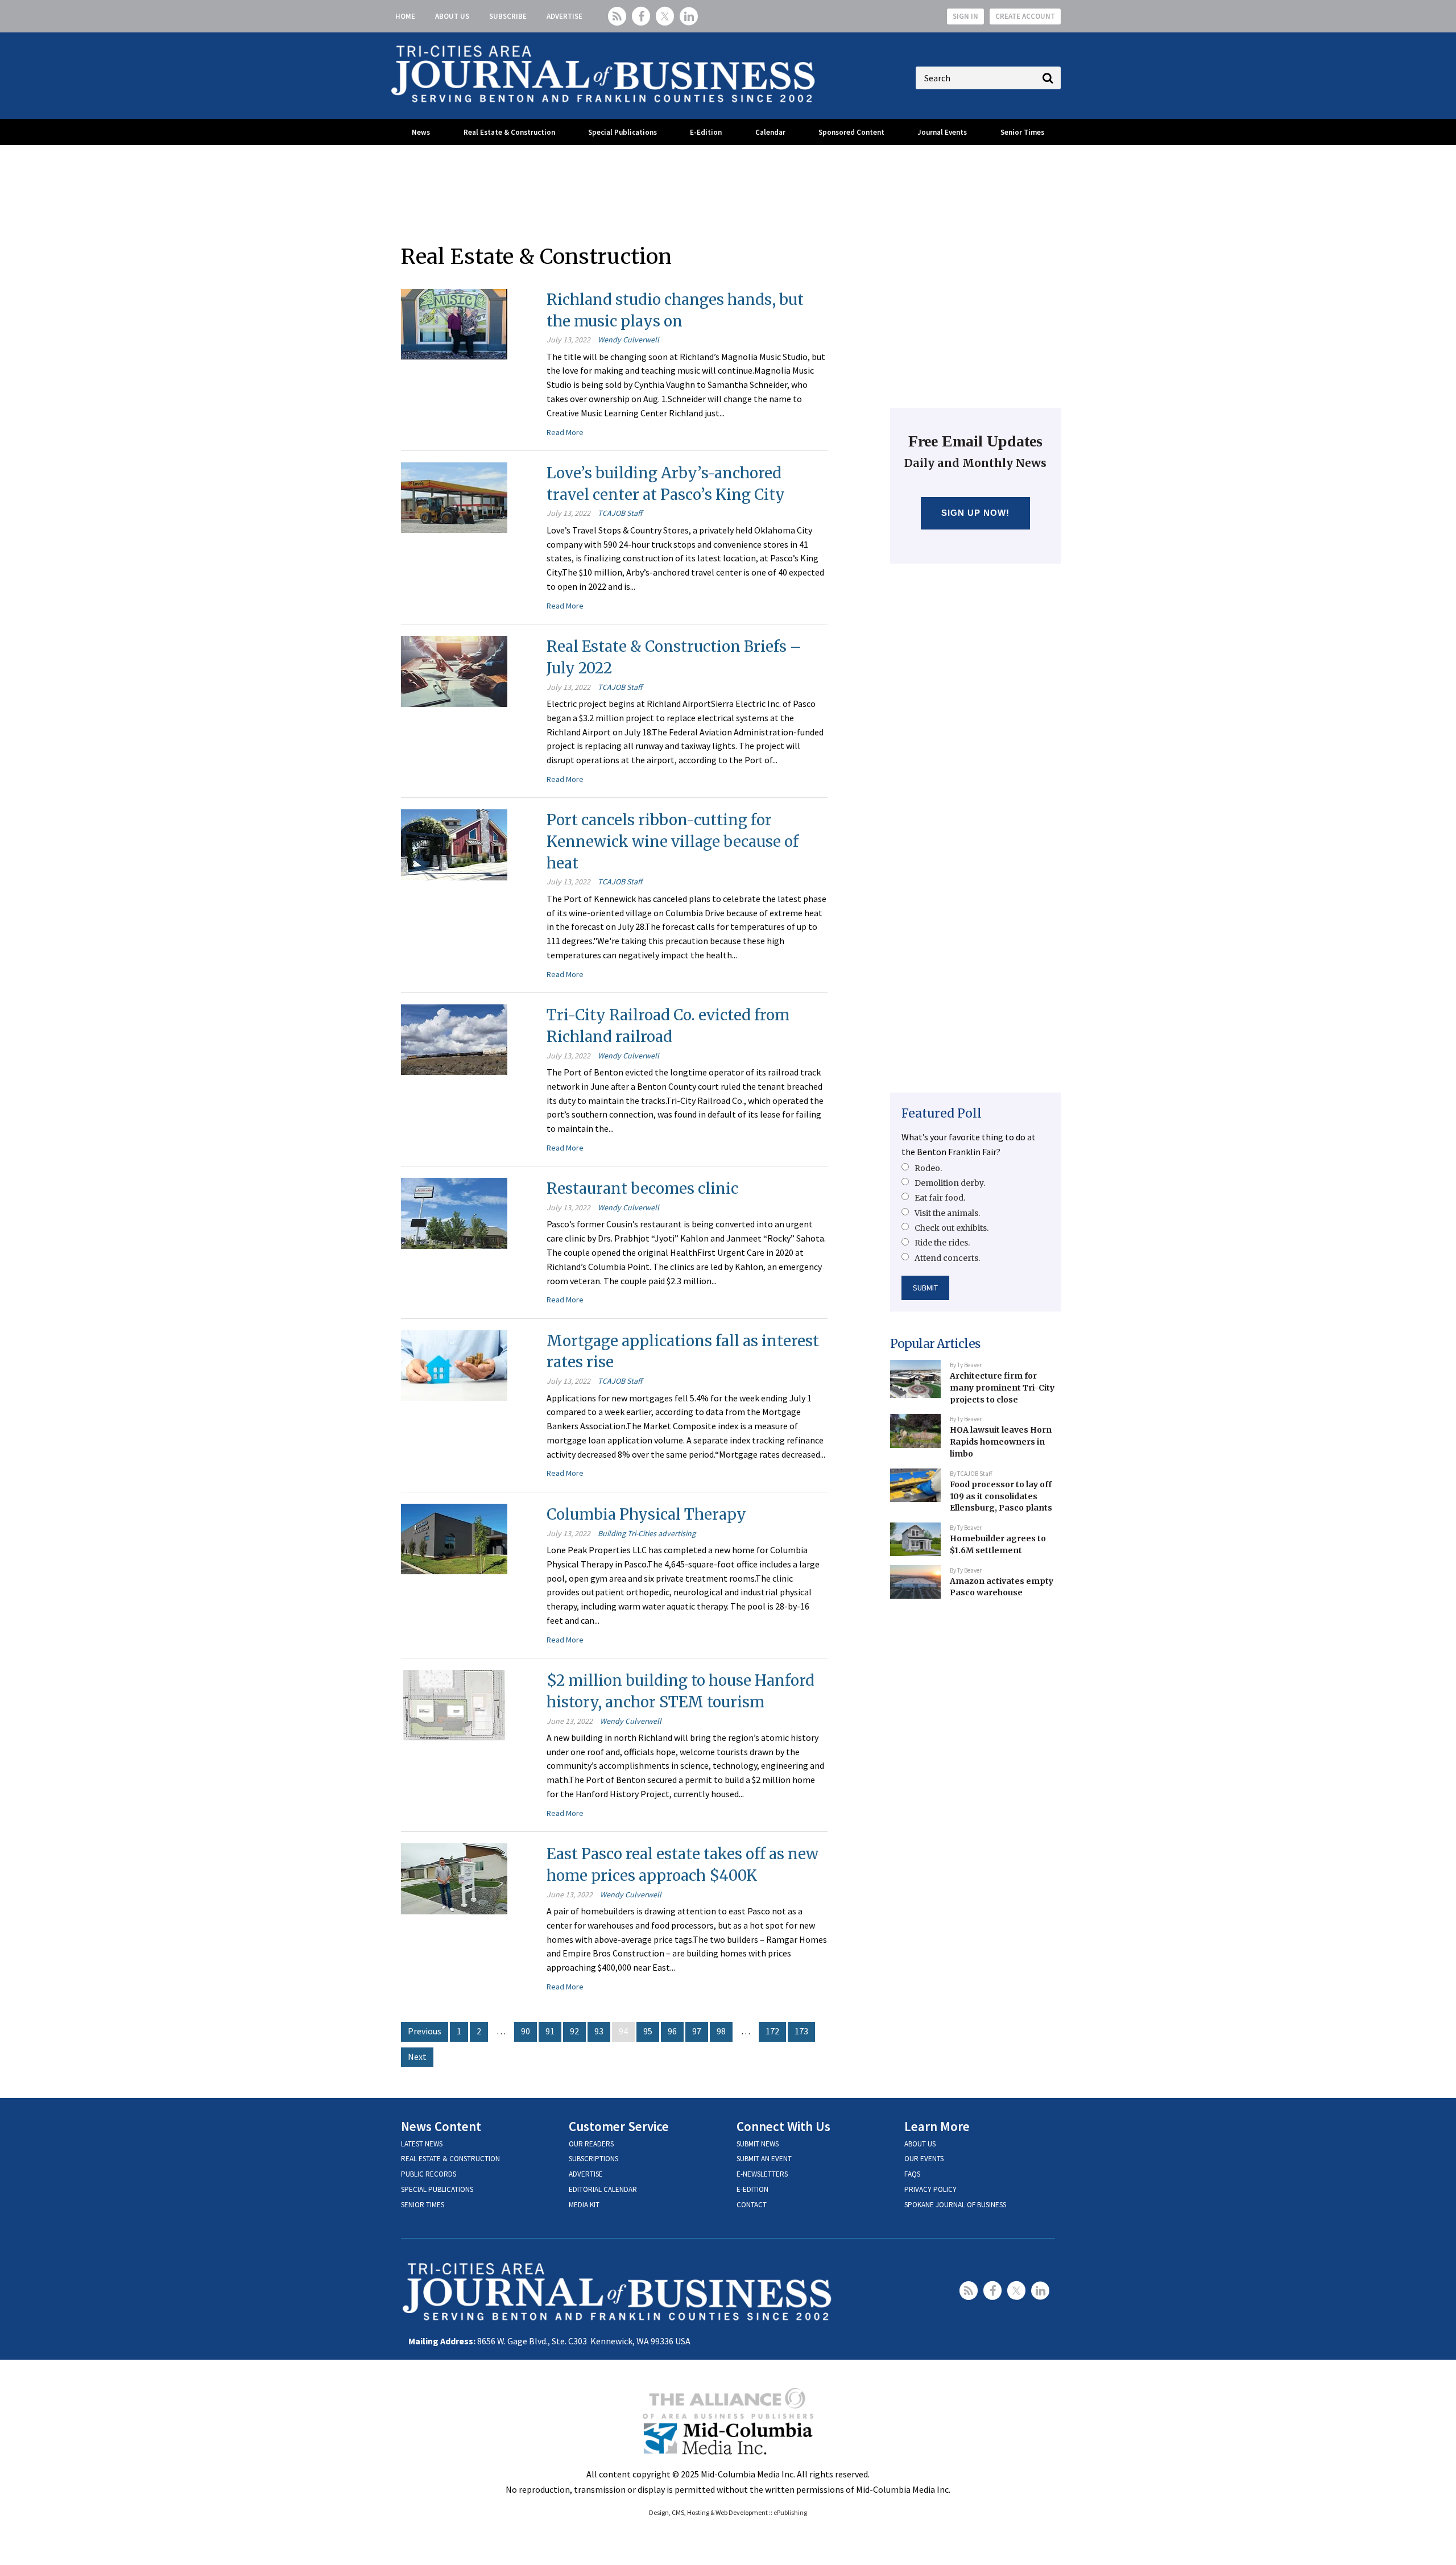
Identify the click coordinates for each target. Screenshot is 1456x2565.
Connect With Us (783, 2126)
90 (526, 2031)
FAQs (912, 2174)
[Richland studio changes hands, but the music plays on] (454, 323)
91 (550, 2031)
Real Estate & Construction (509, 132)
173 (801, 2031)
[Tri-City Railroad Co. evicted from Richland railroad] (454, 1039)
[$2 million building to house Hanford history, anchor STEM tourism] (454, 1704)
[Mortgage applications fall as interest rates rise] (454, 1364)
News (421, 132)
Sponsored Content (851, 132)
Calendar (770, 132)
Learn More (937, 2126)
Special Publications (622, 132)
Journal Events (942, 132)
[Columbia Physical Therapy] (454, 1538)
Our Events (924, 2159)
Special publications (437, 2189)
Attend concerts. (947, 1258)
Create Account (1025, 16)
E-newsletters (762, 2174)
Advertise (564, 16)
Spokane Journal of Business (955, 2205)
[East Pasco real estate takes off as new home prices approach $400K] (454, 1877)
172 (772, 2031)
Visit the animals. (947, 1213)
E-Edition (706, 132)
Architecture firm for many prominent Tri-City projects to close (1002, 1387)
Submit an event (764, 2159)
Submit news (758, 2144)
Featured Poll (942, 1113)
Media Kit (584, 2205)
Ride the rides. (942, 1243)
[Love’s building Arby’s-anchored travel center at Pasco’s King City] (454, 497)
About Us (452, 16)
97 (697, 2031)
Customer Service (619, 2126)
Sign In (965, 16)
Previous (425, 2031)
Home (405, 16)
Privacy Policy (930, 2189)
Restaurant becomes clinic (642, 1188)
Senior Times (1022, 132)
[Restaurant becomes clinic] (454, 1212)
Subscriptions (593, 2159)
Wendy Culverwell (628, 340)
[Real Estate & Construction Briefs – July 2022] (454, 670)
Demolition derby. (950, 1183)
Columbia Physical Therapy (646, 1514)
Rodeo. (928, 1168)
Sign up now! (976, 513)
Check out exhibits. (952, 1228)
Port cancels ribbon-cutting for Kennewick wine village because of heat (673, 841)
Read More (565, 432)
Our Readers (591, 2144)
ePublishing (790, 2512)
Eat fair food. (940, 1198)
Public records (429, 2174)
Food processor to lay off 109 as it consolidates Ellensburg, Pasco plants (1001, 1496)
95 (648, 2031)
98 (721, 2031)
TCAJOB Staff (620, 513)
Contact (752, 2205)
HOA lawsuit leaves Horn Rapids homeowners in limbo (1001, 1441)
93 (599, 2031)
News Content (441, 2126)
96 (672, 2031)
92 (574, 2031)
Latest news (422, 2144)
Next (417, 2057)
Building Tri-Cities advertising (647, 1533)
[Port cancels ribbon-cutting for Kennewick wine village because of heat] (454, 843)
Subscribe (508, 16)
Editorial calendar (603, 2189)
